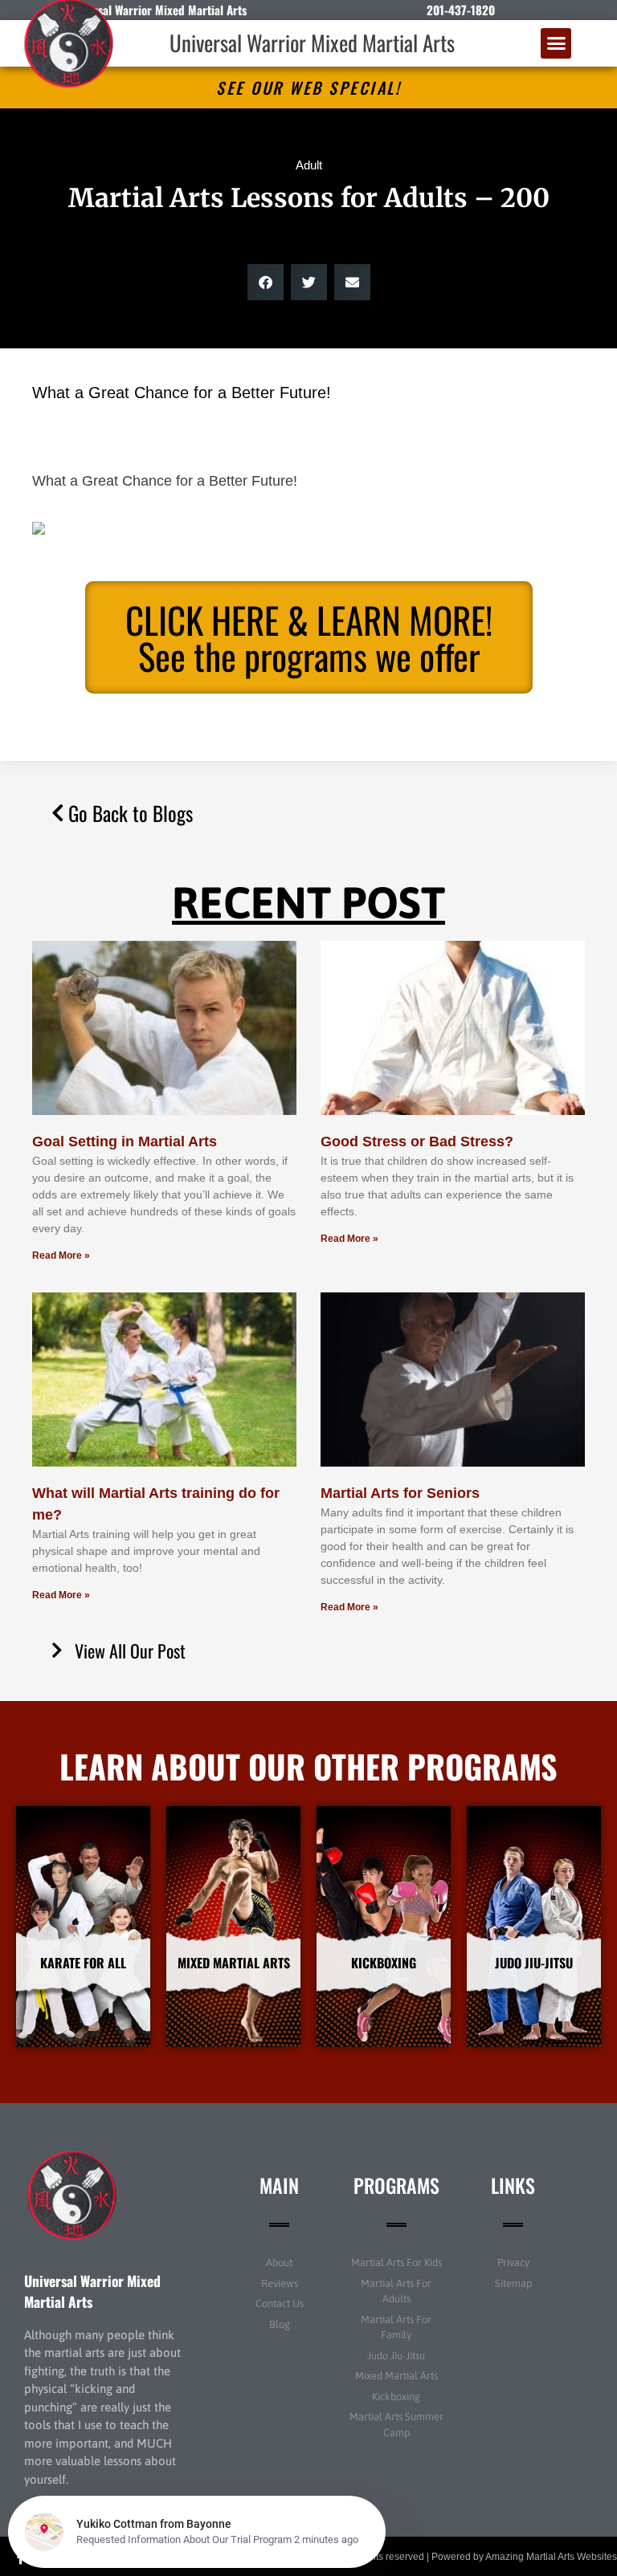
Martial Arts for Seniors (400, 1493)
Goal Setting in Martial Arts (125, 1141)
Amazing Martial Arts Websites (551, 2557)
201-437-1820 (461, 10)
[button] (556, 43)
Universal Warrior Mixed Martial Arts (312, 43)
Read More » (61, 1255)
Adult (309, 165)
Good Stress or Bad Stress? (417, 1141)
